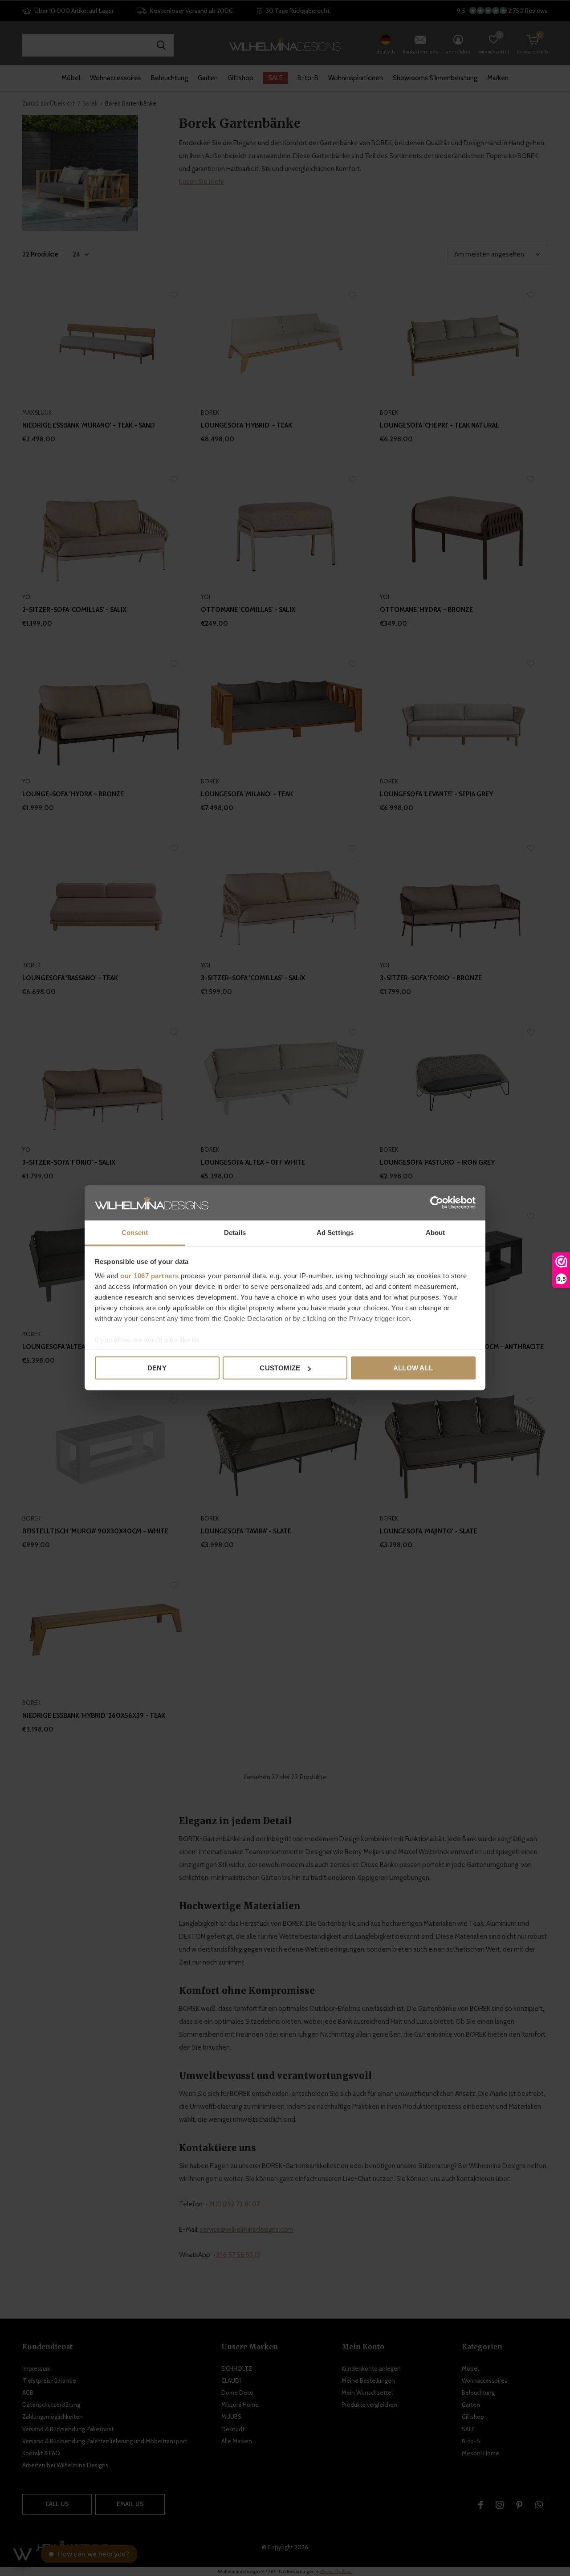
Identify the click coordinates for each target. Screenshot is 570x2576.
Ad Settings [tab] (335, 1232)
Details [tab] (235, 1232)
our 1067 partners (150, 1275)
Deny (157, 1368)
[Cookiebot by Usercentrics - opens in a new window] (437, 1203)
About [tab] (436, 1232)
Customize (280, 1368)
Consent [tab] (135, 1232)
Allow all (413, 1368)
